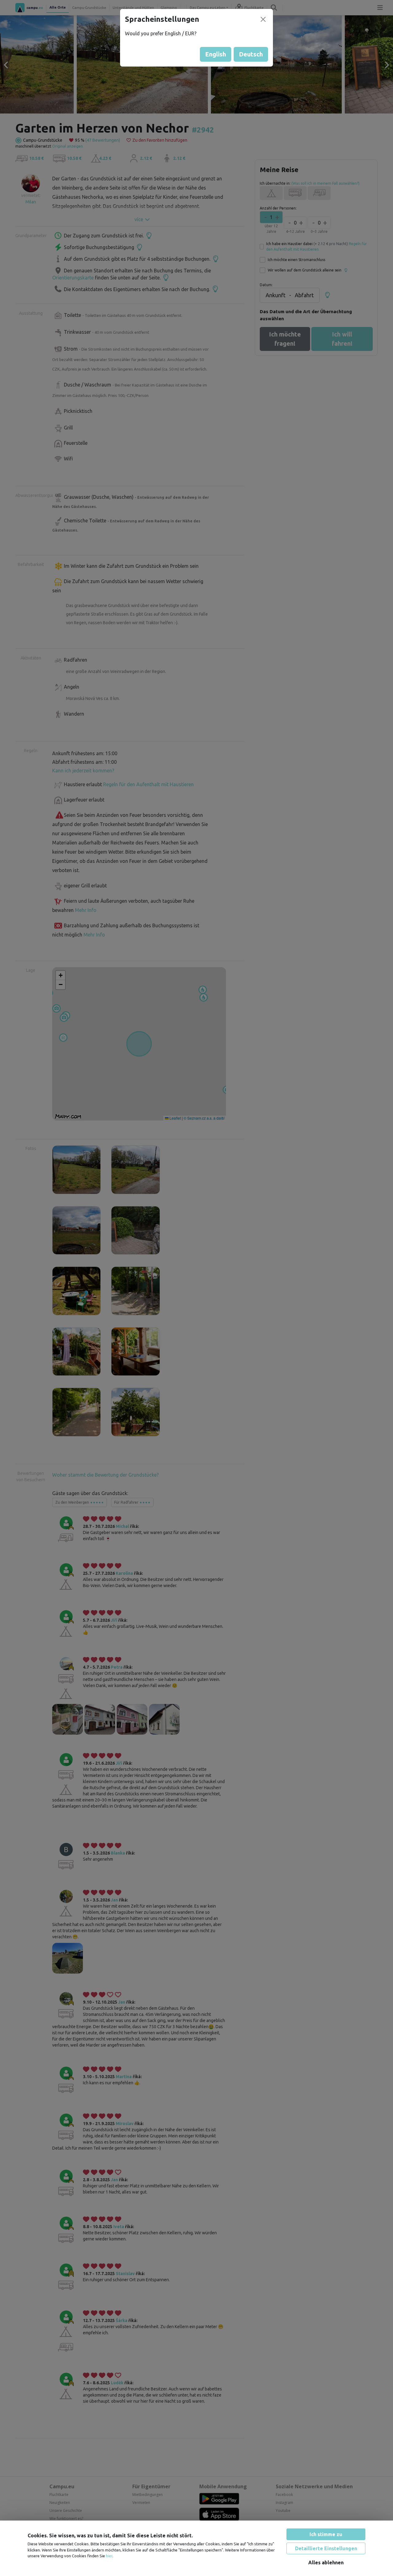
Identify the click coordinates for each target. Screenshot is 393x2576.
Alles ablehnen (326, 2563)
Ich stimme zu (326, 2534)
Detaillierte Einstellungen (326, 2548)
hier (109, 2556)
